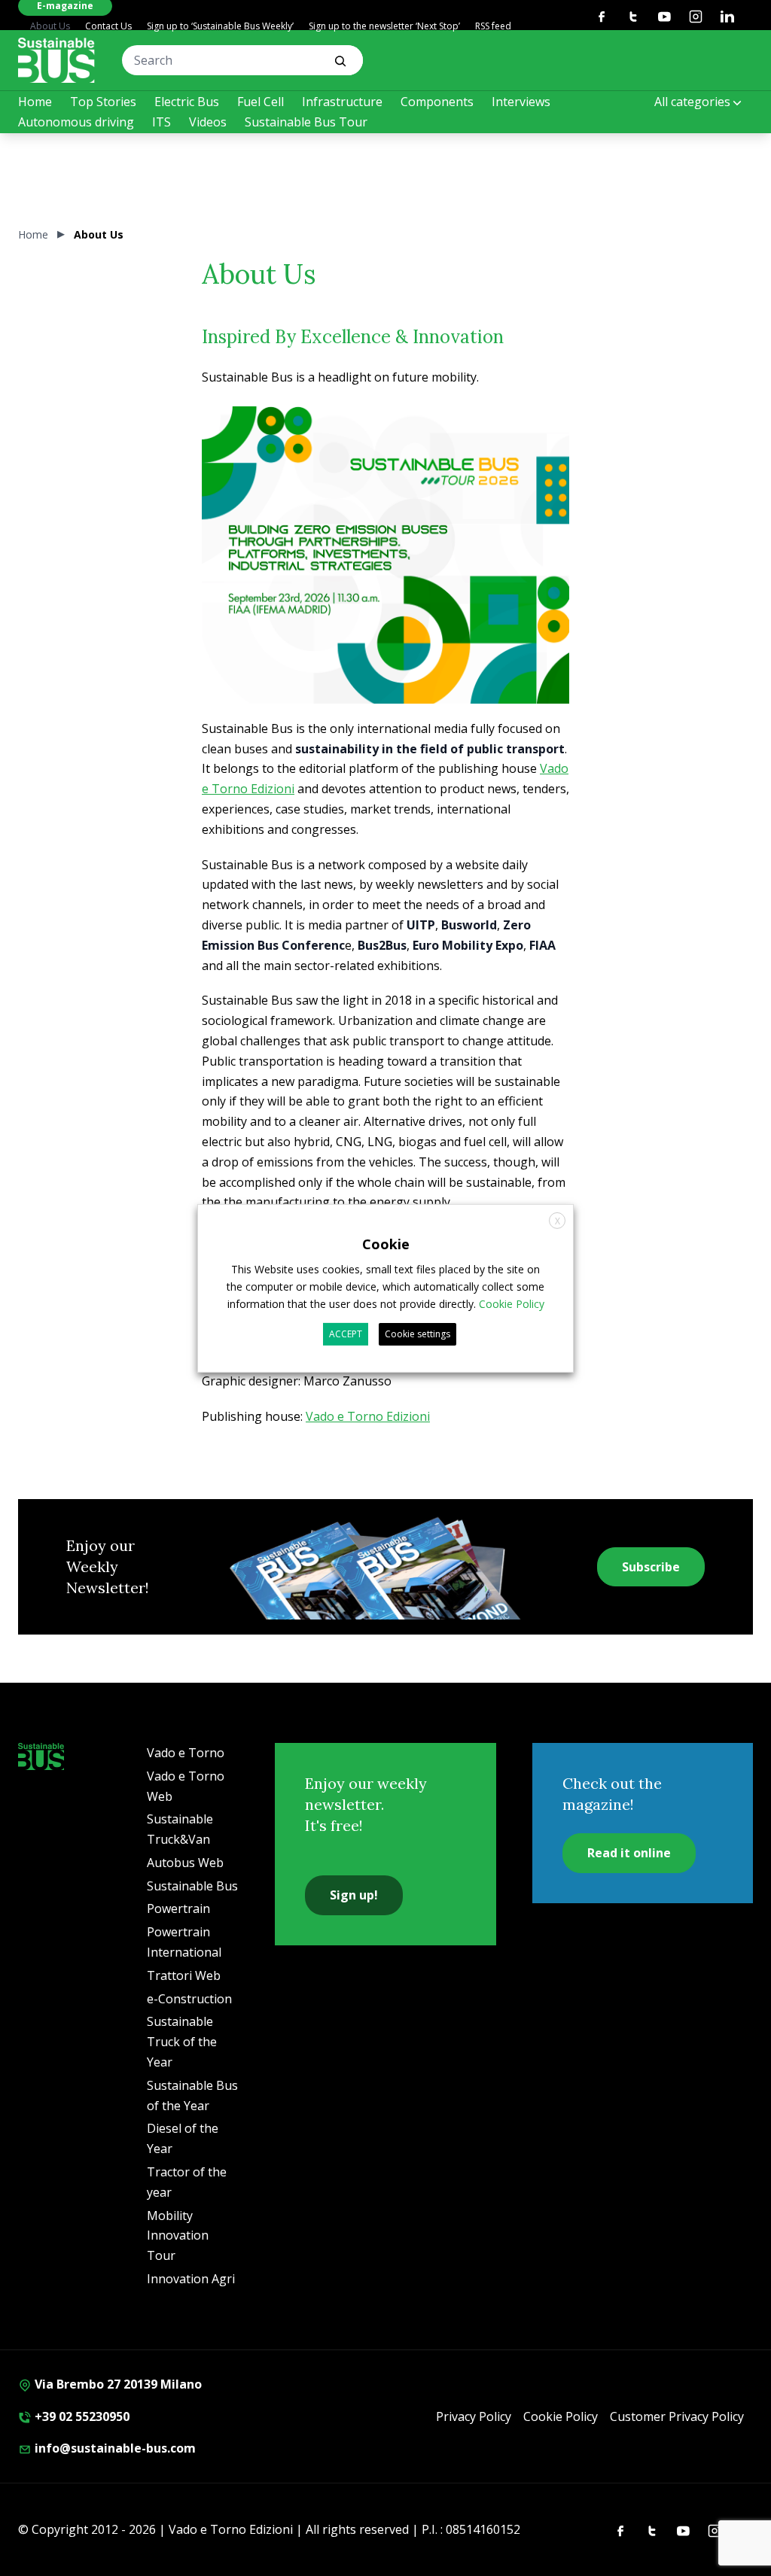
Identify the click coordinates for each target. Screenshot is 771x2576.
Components (437, 102)
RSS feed (493, 26)
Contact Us (108, 26)
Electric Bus (187, 102)
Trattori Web (184, 1975)
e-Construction (189, 1999)
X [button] (558, 1220)
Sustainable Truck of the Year (182, 2042)
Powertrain (178, 1908)
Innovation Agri (191, 2279)
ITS (162, 122)
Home (35, 102)
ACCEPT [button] (346, 1334)
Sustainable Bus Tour (306, 122)
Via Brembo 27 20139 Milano (117, 2384)
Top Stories (103, 102)
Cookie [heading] (386, 1243)
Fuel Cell (261, 102)
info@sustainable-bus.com (114, 2448)
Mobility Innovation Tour (178, 2236)
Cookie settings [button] (417, 1334)
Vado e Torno (186, 1753)
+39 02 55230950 (81, 2416)
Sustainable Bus (192, 1886)
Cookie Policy (561, 2416)
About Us (50, 26)
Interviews (521, 102)
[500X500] (385, 590)
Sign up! (354, 1895)
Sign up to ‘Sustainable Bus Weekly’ (220, 26)
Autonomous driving (76, 122)
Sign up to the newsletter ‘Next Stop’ (384, 26)
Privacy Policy (474, 2416)
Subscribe (651, 1567)
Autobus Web (185, 1863)
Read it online (629, 1853)
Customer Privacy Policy (677, 2416)
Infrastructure (342, 102)
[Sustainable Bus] (56, 60)
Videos (208, 122)
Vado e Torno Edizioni (368, 1416)
